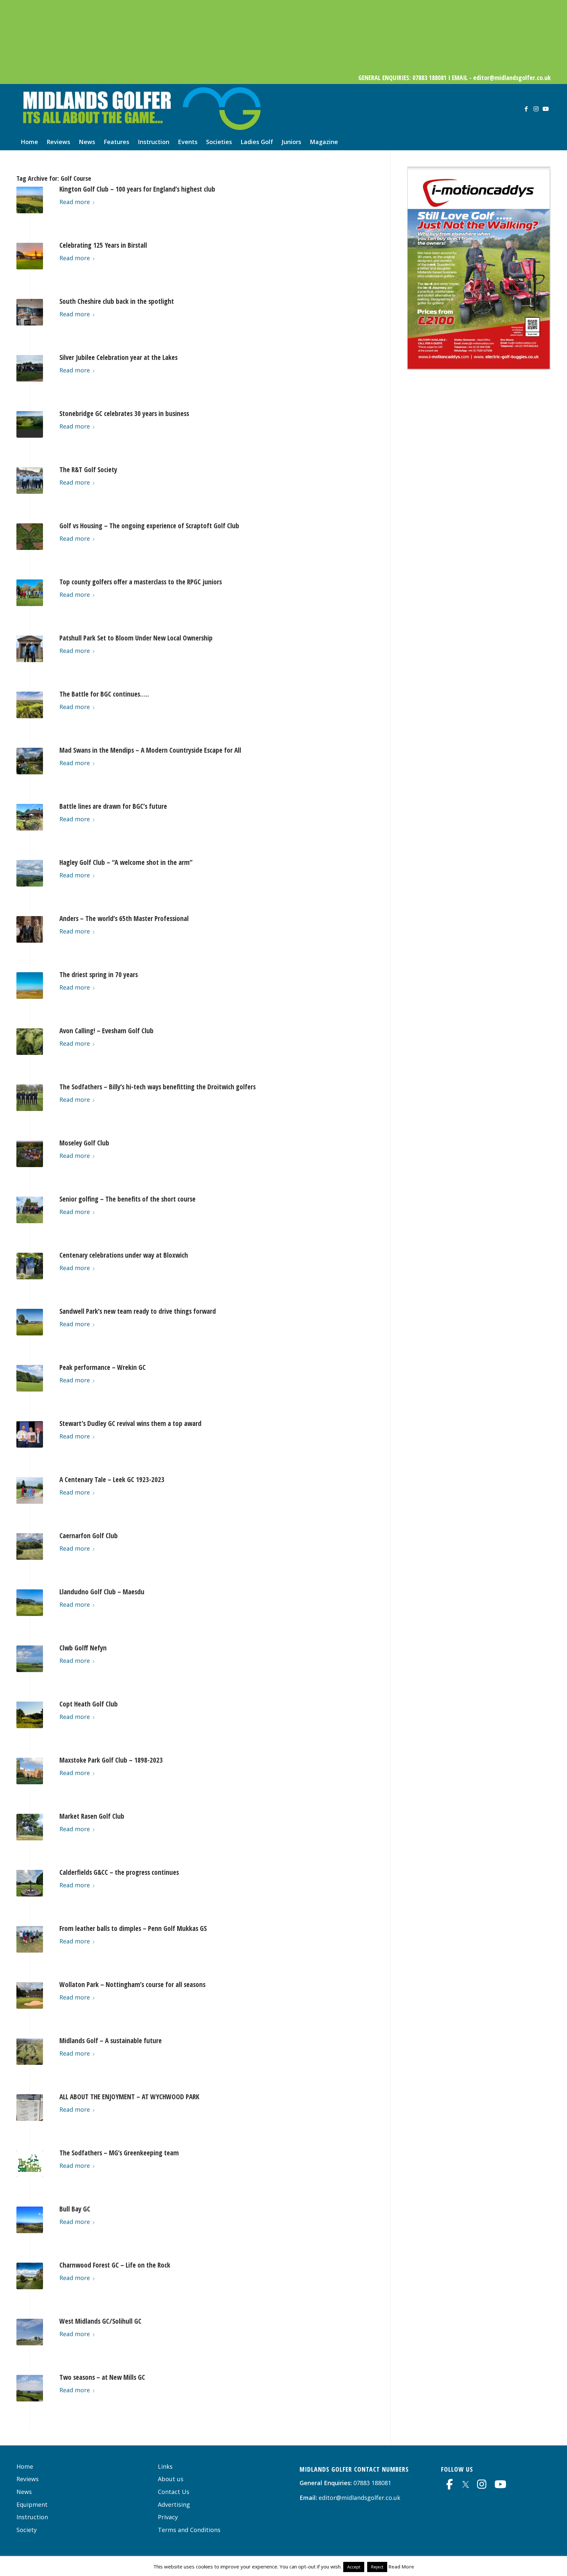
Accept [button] (354, 2567)
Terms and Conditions (189, 2530)
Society (27, 2530)
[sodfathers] (30, 2164)
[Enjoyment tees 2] (30, 2108)
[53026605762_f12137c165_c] (30, 1715)
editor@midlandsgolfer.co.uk (359, 2498)
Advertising (174, 2504)
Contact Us (174, 2492)
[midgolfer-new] (140, 109)
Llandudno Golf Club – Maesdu (102, 1592)
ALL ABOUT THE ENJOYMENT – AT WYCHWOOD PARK (129, 2097)
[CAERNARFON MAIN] (30, 1547)
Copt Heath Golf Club (89, 1704)
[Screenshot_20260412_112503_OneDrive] (479, 985)
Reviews (28, 2479)
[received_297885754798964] (30, 2388)
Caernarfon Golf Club (89, 1536)
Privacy (168, 2517)
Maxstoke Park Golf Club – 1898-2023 (111, 1760)
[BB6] (30, 2220)
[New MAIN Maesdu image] (30, 1603)
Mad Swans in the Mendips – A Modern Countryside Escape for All (150, 750)
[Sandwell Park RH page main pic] (30, 1322)
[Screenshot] (30, 1154)
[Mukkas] (30, 1939)
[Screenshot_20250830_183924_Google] (30, 817)
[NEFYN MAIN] (30, 1659)
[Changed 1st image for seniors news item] (30, 1210)
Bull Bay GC (75, 2209)
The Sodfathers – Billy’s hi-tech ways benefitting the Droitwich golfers (157, 1087)
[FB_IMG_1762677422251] (30, 705)
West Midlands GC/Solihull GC (100, 2321)
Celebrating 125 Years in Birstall (103, 245)
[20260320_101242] (30, 312)
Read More (401, 2566)
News (24, 2492)
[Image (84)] (30, 985)
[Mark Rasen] (30, 1827)
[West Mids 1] (30, 2332)
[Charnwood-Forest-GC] (30, 2276)
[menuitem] (29, 142)
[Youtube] (500, 2484)
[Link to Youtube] (546, 109)
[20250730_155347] (30, 873)
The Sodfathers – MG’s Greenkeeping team (119, 2153)
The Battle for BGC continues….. (104, 694)
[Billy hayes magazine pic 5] (30, 1098)
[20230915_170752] (30, 1771)
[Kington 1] (30, 200)
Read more (75, 202)
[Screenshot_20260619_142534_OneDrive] (479, 571)
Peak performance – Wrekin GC (103, 1367)
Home (25, 2466)
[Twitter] (466, 2483)
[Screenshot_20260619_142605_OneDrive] (479, 367)
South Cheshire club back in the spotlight (117, 301)
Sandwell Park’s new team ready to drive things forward (138, 1311)
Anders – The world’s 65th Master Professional (124, 918)
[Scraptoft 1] (30, 537)
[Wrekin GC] (30, 1378)
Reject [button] (377, 2567)
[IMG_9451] (30, 593)
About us (171, 2479)
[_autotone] (30, 1883)
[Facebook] (450, 2484)
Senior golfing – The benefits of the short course (127, 1199)
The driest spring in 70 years (99, 974)
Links (165, 2466)
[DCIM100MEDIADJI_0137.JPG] (30, 1042)
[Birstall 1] (30, 256)
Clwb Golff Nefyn (83, 1648)
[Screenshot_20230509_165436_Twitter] (30, 1995)
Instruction (32, 2517)
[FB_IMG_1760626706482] (30, 761)
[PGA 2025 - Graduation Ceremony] (30, 929)
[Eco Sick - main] (30, 2052)
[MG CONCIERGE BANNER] (283, 67)
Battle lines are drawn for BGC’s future (113, 806)
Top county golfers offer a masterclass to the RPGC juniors (141, 582)
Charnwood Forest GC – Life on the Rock (115, 2265)
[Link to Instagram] (536, 109)
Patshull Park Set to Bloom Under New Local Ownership (136, 638)
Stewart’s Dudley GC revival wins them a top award (130, 1423)
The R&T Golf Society (88, 470)
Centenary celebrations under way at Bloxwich (124, 1255)
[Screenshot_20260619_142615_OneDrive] (479, 779)
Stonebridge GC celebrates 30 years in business (124, 413)
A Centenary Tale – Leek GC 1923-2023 (112, 1479)
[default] (30, 424)
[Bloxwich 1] (30, 1266)
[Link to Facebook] (526, 109)
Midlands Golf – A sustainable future (111, 2041)
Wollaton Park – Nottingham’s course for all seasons (132, 1984)
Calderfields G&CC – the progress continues (119, 1872)
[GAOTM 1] (30, 1434)
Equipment (32, 2504)
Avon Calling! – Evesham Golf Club (106, 1031)
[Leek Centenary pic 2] (30, 1490)
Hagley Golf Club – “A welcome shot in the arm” (126, 862)
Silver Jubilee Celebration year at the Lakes (118, 357)
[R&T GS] (30, 481)
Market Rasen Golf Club (92, 1816)
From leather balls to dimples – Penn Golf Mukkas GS (133, 1928)
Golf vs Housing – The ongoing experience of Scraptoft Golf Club (149, 526)
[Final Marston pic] (30, 368)
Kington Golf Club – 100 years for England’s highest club (137, 189)
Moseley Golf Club (84, 1143)
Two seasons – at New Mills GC (102, 2377)
